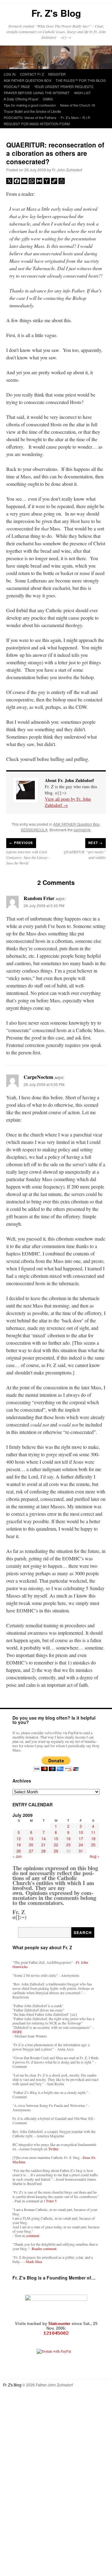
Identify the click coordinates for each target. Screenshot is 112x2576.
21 (44, 1845)
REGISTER (57, 74)
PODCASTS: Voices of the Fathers (30, 117)
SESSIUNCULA (34, 830)
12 (19, 1838)
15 (56, 1838)
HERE (17, 2032)
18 (93, 1838)
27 (31, 1851)
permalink (82, 830)
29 (56, 1851)
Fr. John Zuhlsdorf (67, 170)
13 (31, 1838)
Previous (21, 843)
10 (81, 1832)
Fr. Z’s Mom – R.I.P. (76, 117)
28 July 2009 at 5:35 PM (44, 1084)
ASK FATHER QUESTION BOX (28, 80)
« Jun (17, 1856)
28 (44, 1851)
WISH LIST (82, 93)
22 (56, 1845)
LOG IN (10, 74)
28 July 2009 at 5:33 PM (44, 906)
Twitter (53, 2149)
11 (93, 1832)
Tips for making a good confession (30, 105)
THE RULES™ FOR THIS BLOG (81, 80)
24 (81, 1845)
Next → (96, 843)
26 (19, 1851)
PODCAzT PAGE (17, 86)
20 (31, 1845)
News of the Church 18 (77, 105)
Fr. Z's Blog (56, 13)
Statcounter (60, 2324)
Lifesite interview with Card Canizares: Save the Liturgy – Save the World (28, 857)
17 (81, 1838)
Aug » (95, 1856)
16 (68, 1838)
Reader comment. (44, 2249)
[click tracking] (56, 2333)
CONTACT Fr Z (32, 74)
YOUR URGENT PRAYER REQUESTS (64, 86)
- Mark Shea (33, 2262)
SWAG (48, 99)
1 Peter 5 (50, 2201)
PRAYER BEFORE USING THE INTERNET (37, 93)
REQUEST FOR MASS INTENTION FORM (37, 124)
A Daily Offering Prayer (21, 99)
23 (68, 1845)
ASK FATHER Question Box (76, 824)
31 (81, 1851)
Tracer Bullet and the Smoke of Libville (32, 111)
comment (33, 2235)
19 (19, 1845)
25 (93, 1845)
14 (44, 1838)
